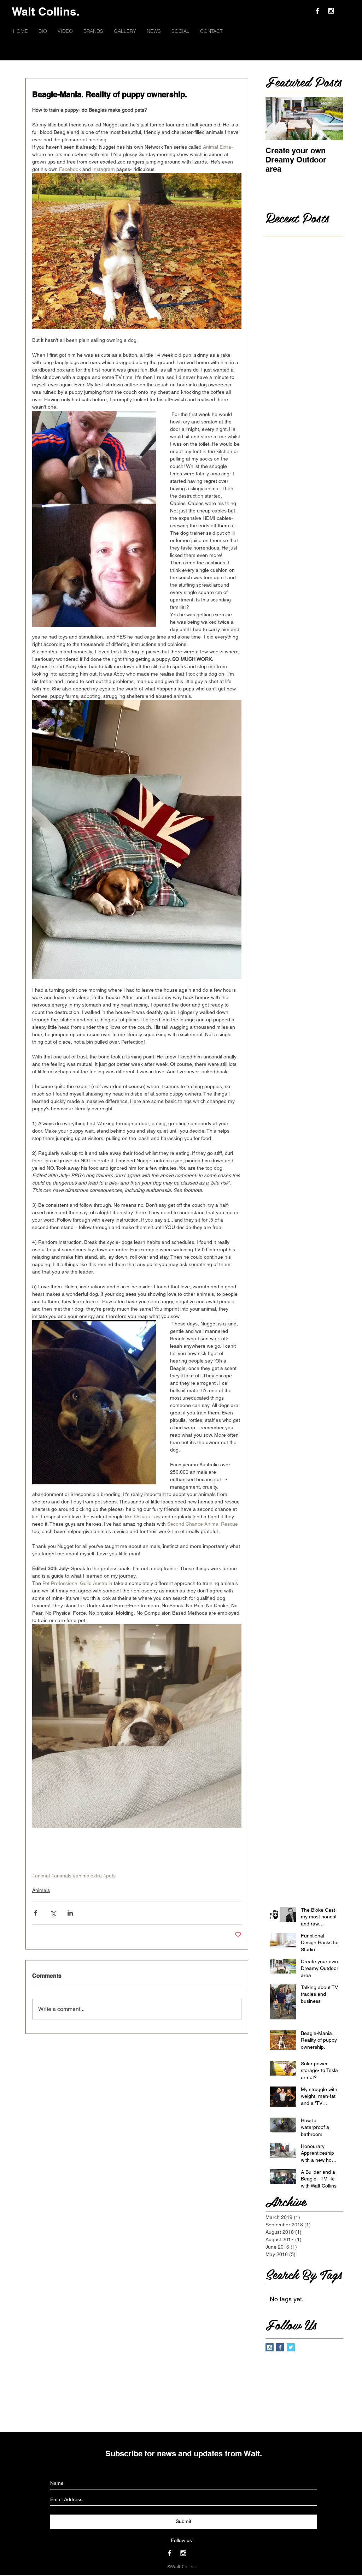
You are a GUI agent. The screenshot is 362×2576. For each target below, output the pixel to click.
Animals (41, 1890)
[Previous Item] (277, 118)
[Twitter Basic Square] (291, 2347)
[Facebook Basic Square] (280, 2347)
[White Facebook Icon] (317, 11)
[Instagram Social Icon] (270, 2347)
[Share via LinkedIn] (70, 1913)
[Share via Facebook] (36, 1913)
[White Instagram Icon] (331, 11)
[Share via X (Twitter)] (53, 1913)
